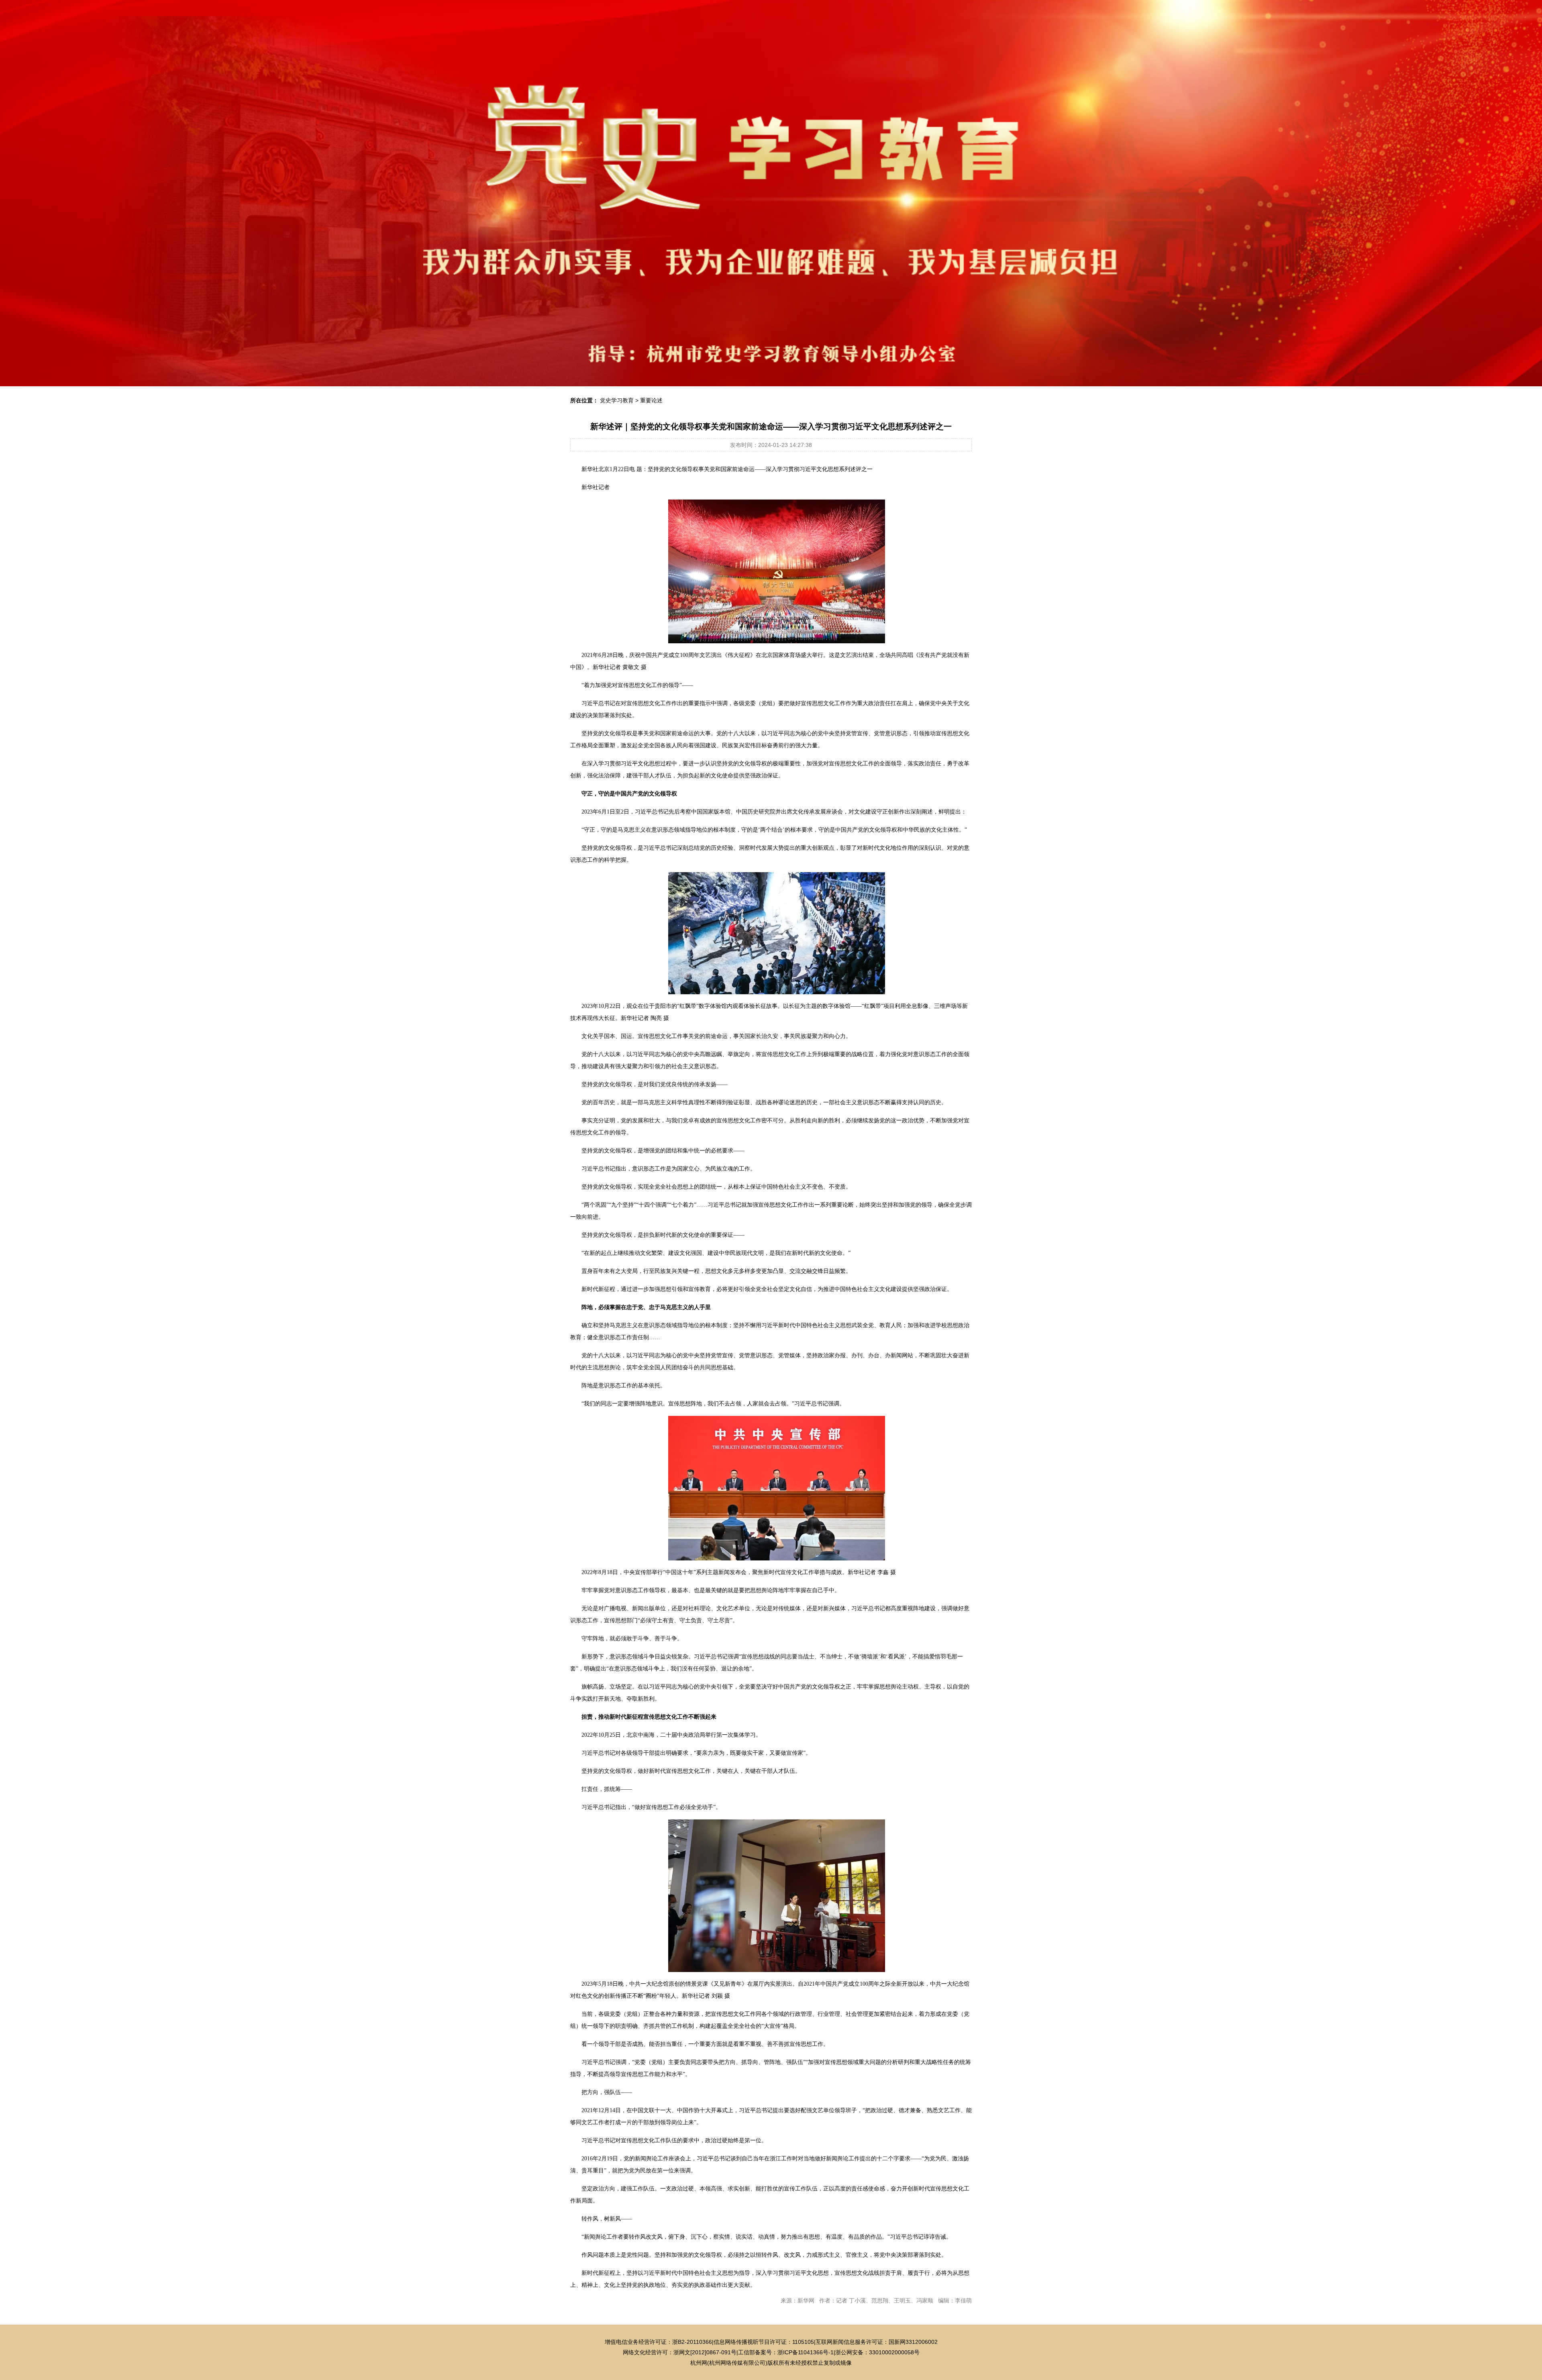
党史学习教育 (617, 400)
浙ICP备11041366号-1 (806, 2352)
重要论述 (651, 400)
